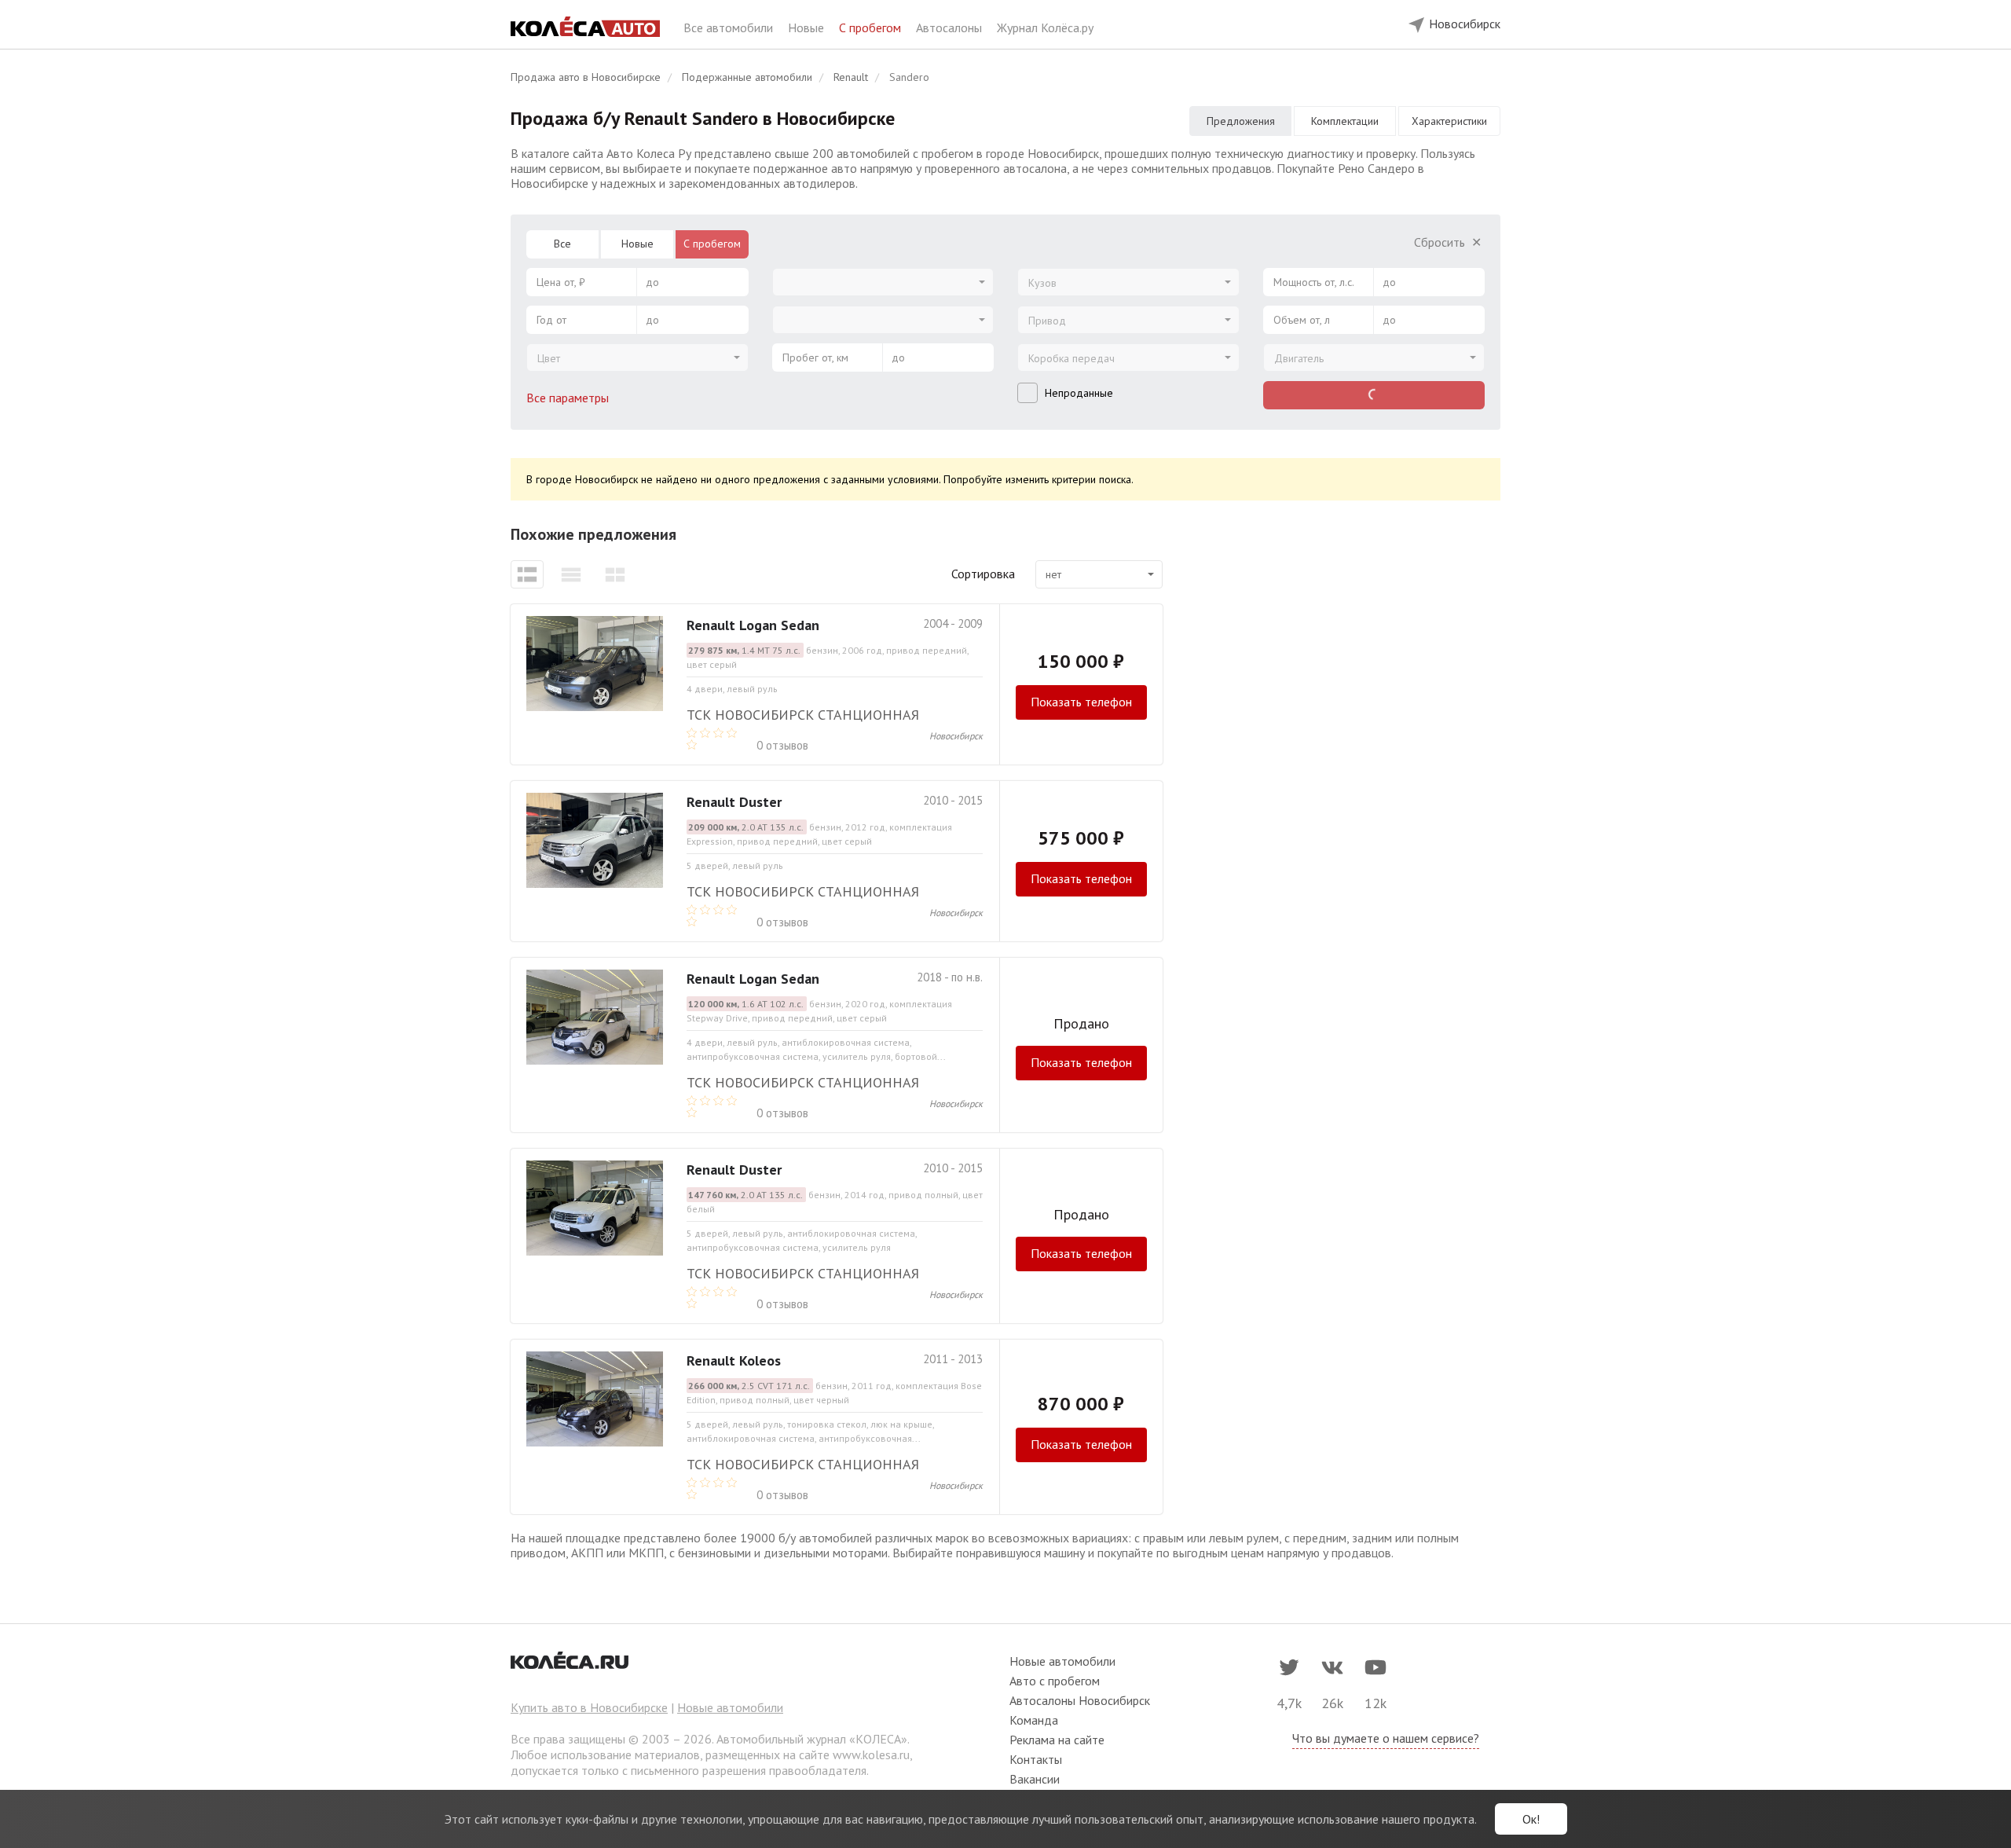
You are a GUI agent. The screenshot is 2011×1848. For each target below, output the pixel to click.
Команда (1034, 1720)
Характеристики (1449, 121)
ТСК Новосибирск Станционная (803, 715)
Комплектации (1345, 121)
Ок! (1531, 1819)
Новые (808, 27)
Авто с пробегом (1055, 1681)
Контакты (1036, 1759)
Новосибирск (956, 736)
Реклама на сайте (1057, 1740)
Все (562, 244)
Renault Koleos (734, 1360)
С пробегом (872, 27)
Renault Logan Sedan (753, 625)
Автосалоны (951, 27)
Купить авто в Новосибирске (589, 1707)
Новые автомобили (730, 1707)
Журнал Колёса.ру (1045, 27)
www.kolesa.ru (871, 1754)
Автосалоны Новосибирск (1080, 1700)
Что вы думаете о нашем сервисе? (1386, 1738)
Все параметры (569, 398)
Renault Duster (734, 802)
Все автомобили (730, 27)
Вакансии (1035, 1779)
